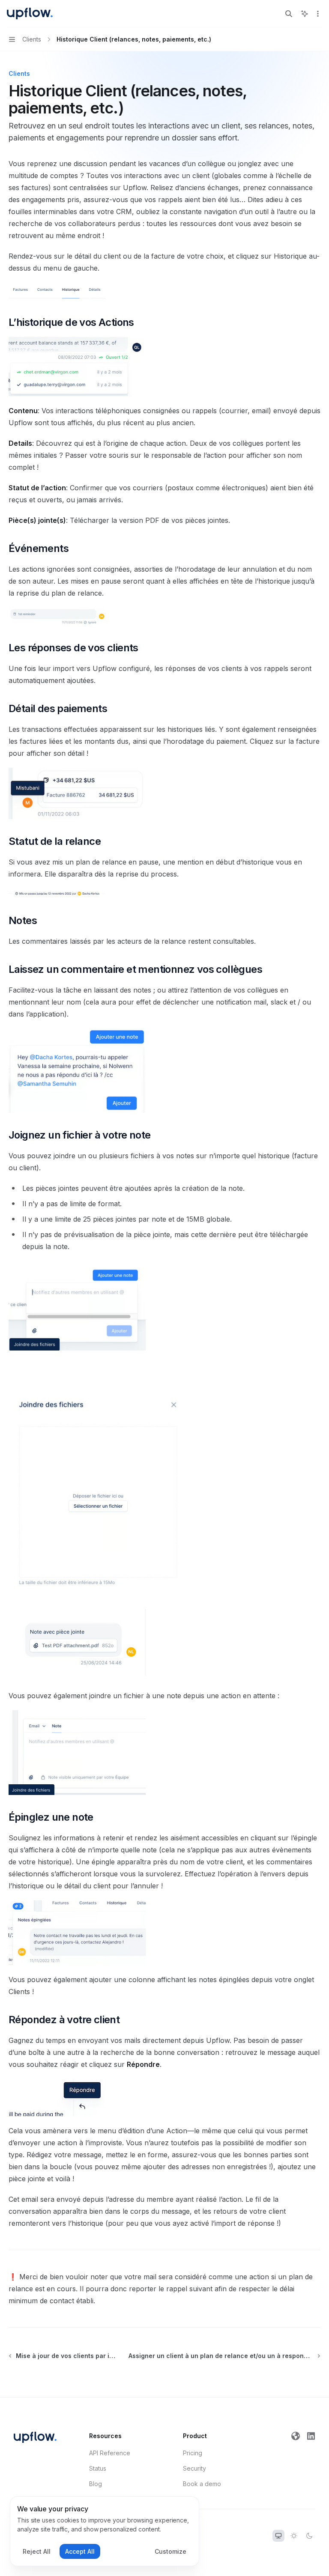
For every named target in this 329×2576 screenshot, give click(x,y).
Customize (170, 2551)
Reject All (37, 2551)
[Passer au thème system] (278, 2536)
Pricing (193, 2453)
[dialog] (105, 2531)
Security (194, 2468)
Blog (96, 2484)
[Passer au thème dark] (309, 2536)
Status (98, 2468)
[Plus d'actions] (318, 14)
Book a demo (202, 2484)
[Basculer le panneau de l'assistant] (305, 14)
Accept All (80, 2551)
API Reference (110, 2453)
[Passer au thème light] (294, 2536)
